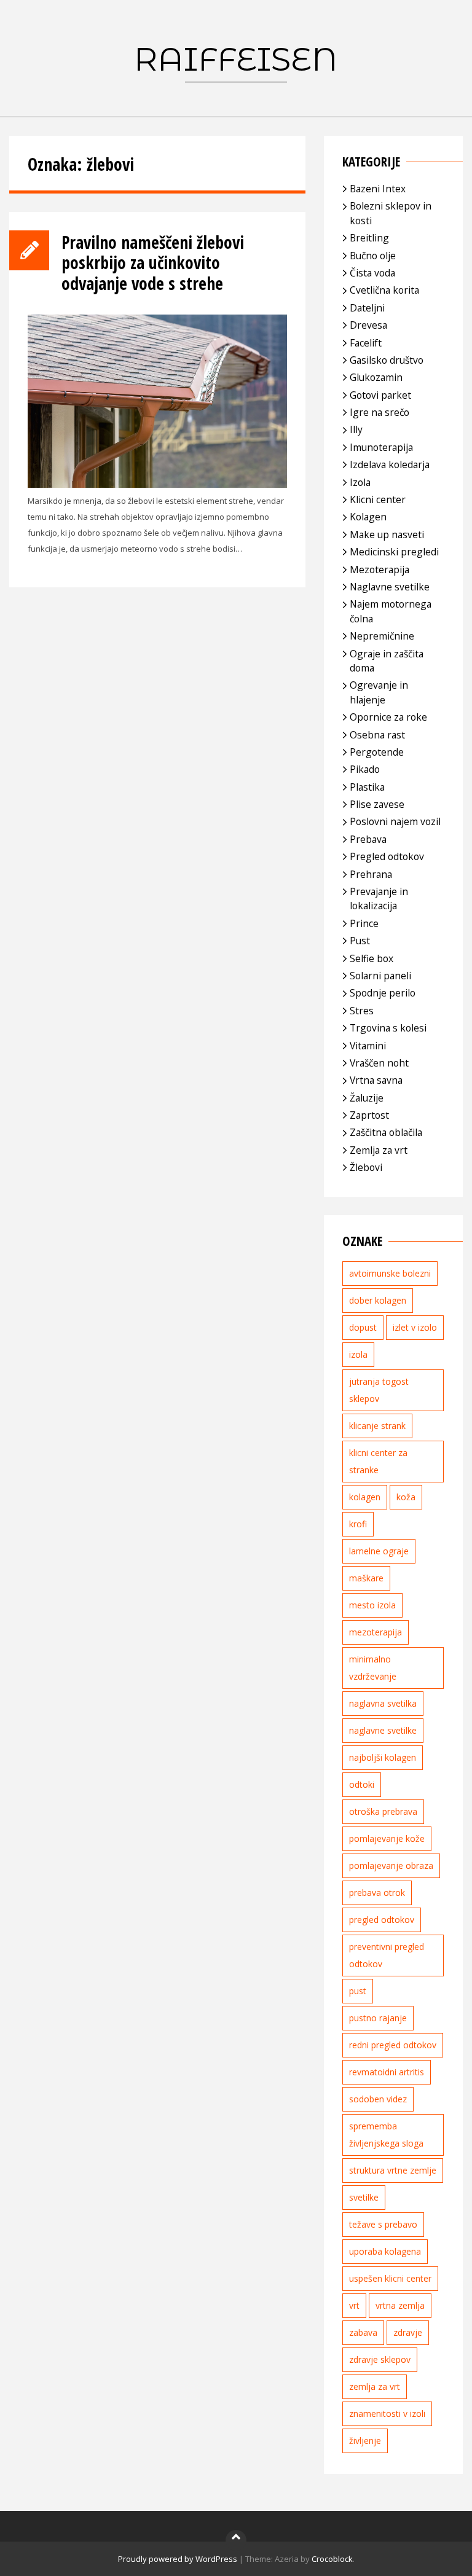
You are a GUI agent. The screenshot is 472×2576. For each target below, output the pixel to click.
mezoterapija (376, 1632)
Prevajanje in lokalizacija (379, 898)
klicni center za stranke (378, 1461)
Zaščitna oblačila (386, 1132)
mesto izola (372, 1605)
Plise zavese (377, 804)
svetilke (364, 2197)
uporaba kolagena (385, 2251)
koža (406, 1497)
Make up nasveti (387, 534)
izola (358, 1354)
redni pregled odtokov (393, 2045)
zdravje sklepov (380, 2359)
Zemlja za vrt (379, 1150)
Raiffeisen (236, 59)
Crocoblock (332, 2559)
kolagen (365, 1497)
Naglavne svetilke (390, 587)
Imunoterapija (381, 447)
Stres (362, 1011)
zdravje (408, 2332)
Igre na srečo (380, 412)
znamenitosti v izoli (387, 2414)
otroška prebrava (383, 1811)
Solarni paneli (380, 976)
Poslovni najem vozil (395, 821)
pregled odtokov (382, 1920)
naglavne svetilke (383, 1730)
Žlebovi (366, 1167)
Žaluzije (367, 1098)
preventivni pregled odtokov (387, 1955)
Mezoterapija (380, 570)
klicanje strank (377, 1426)
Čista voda (372, 273)
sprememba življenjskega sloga (386, 2135)
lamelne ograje (379, 1551)
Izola (360, 482)
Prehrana (371, 874)
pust (358, 1991)
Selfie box (372, 958)
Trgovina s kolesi (388, 1028)
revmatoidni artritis (387, 2072)
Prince (364, 923)
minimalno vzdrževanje (373, 1668)
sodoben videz (378, 2099)
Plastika (367, 787)
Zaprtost (369, 1115)
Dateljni (367, 308)
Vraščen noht (379, 1063)
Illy (356, 429)
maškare (366, 1578)
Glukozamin (376, 377)
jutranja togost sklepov (379, 1390)
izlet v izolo (415, 1327)
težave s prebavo (383, 2224)
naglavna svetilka (383, 1703)
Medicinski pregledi (394, 552)
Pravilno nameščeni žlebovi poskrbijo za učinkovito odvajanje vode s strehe (153, 263)
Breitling (369, 238)
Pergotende (377, 752)
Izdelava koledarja (390, 464)
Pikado (365, 769)
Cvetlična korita (384, 290)
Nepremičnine (382, 636)
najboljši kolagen (383, 1757)
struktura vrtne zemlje (393, 2170)
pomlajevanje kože (387, 1838)
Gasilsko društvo (387, 360)
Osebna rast (377, 735)
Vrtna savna (376, 1080)
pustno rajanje (378, 2018)
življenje (365, 2441)
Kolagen (368, 517)
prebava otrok (377, 1893)
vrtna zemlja (400, 2305)
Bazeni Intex (378, 189)
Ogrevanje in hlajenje (379, 692)
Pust (360, 941)
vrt (354, 2305)
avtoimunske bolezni (390, 1273)
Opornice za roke (388, 717)
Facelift (366, 343)
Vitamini (368, 1046)
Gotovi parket (380, 395)
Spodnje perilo (383, 993)
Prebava (368, 839)
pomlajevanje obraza (391, 1865)
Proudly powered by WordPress (178, 2559)
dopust (363, 1327)
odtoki (362, 1784)
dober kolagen (378, 1300)
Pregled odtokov (387, 856)
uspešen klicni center (390, 2278)
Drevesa (368, 325)
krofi (358, 1524)
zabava (363, 2332)
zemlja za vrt (375, 2386)
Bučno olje (373, 256)
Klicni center (378, 499)
